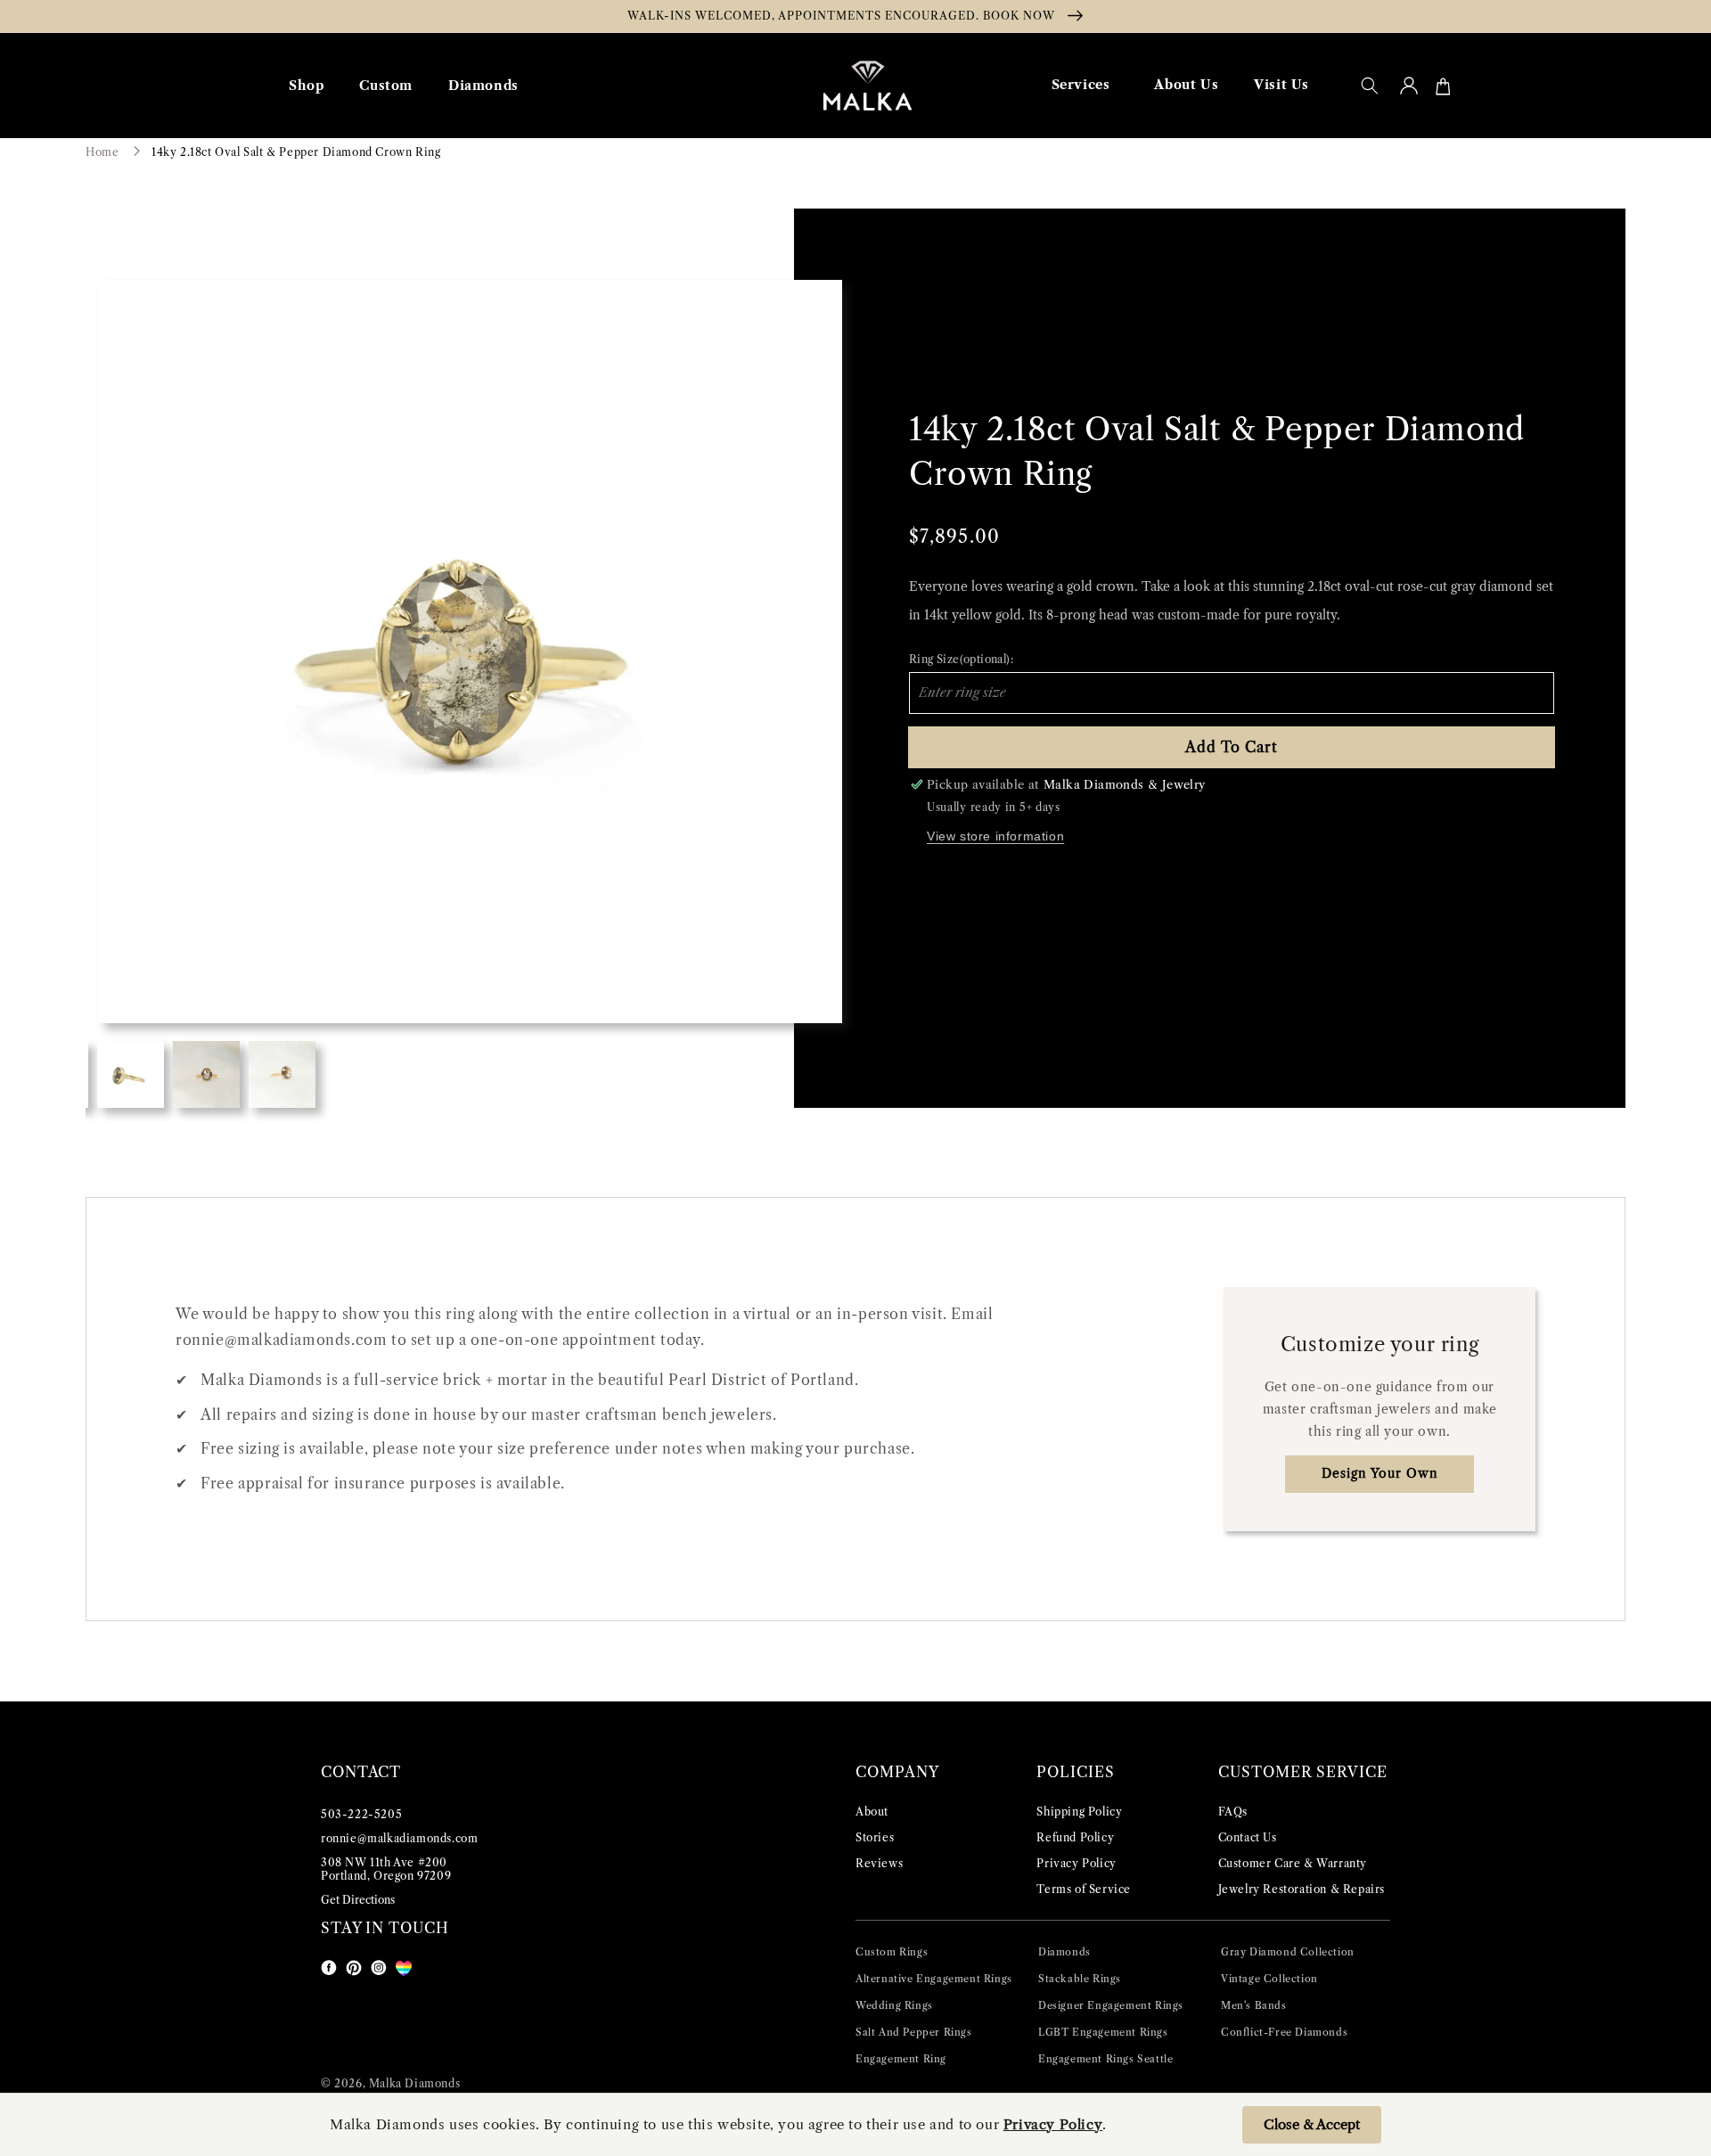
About (872, 1812)
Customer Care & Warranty (1293, 1863)
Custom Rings (892, 1952)
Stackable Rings (1080, 1979)
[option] (471, 652)
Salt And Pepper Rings (914, 2032)
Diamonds (1064, 1952)
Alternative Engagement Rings (934, 1979)
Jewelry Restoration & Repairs (1302, 1889)
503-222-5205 (361, 1814)
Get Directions (358, 1900)
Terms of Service (1084, 1889)
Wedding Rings (894, 2005)
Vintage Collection (1269, 1979)
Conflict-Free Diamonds (1284, 2032)
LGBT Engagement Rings (1103, 2032)
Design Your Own (1380, 1473)
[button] (1370, 86)
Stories (875, 1837)
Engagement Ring (901, 2059)
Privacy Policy (1076, 1863)
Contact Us (1248, 1837)
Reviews (879, 1863)
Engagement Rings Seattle (1105, 2059)
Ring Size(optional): (961, 659)
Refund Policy (1075, 1837)
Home (102, 152)
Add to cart (1232, 747)
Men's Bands (1254, 2005)
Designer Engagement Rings (1111, 2005)
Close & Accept (1312, 2124)
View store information (995, 836)
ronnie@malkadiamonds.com (399, 1838)
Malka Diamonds (414, 2083)
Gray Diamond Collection (1288, 1952)
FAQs (1233, 1812)
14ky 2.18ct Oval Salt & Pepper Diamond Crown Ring (296, 152)
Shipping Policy (1079, 1812)
